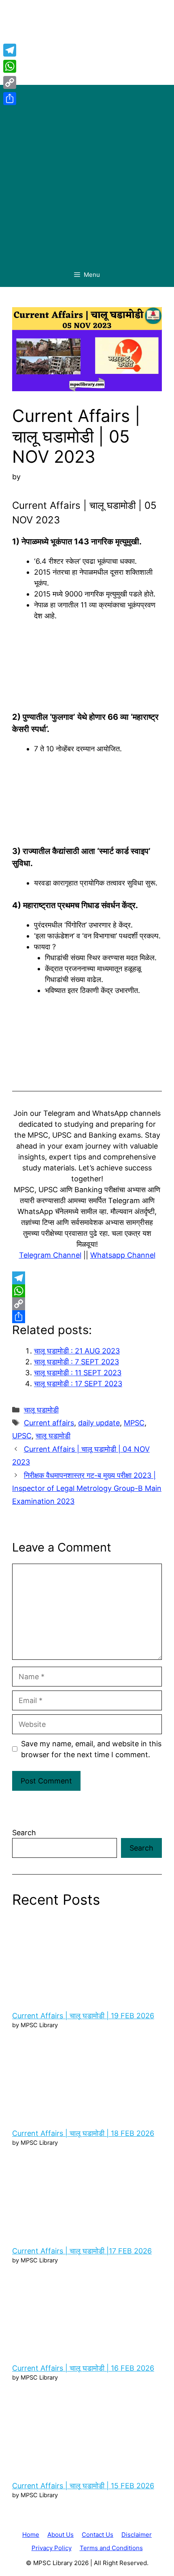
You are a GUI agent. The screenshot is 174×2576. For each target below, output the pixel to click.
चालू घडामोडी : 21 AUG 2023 (77, 1351)
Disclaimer (137, 2535)
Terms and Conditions (111, 2548)
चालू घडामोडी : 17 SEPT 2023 (78, 1384)
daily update (99, 1423)
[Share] (87, 1317)
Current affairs (49, 1423)
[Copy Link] (87, 1304)
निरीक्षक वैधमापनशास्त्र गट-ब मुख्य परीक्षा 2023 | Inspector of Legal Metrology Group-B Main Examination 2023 (87, 1488)
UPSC (22, 1436)
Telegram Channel (50, 1255)
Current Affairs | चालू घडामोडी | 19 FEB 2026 (83, 2016)
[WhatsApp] (87, 1291)
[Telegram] (87, 1278)
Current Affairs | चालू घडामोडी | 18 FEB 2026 (83, 2133)
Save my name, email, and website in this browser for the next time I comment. (91, 1749)
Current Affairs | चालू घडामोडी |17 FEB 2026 (82, 2251)
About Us (60, 2535)
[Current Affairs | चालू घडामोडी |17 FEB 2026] (87, 2195)
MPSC (134, 1423)
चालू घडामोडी (41, 1410)
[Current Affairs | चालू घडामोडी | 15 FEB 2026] (87, 2429)
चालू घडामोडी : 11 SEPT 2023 (78, 1373)
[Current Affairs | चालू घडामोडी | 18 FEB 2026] (87, 2077)
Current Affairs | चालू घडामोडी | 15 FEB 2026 (83, 2486)
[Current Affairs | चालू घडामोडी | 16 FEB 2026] (87, 2312)
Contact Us (98, 2535)
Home (31, 2535)
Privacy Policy (52, 2548)
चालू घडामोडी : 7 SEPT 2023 (76, 1362)
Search (24, 1833)
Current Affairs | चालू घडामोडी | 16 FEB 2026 (83, 2368)
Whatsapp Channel (123, 1255)
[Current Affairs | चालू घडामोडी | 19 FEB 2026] (87, 1959)
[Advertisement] (87, 172)
